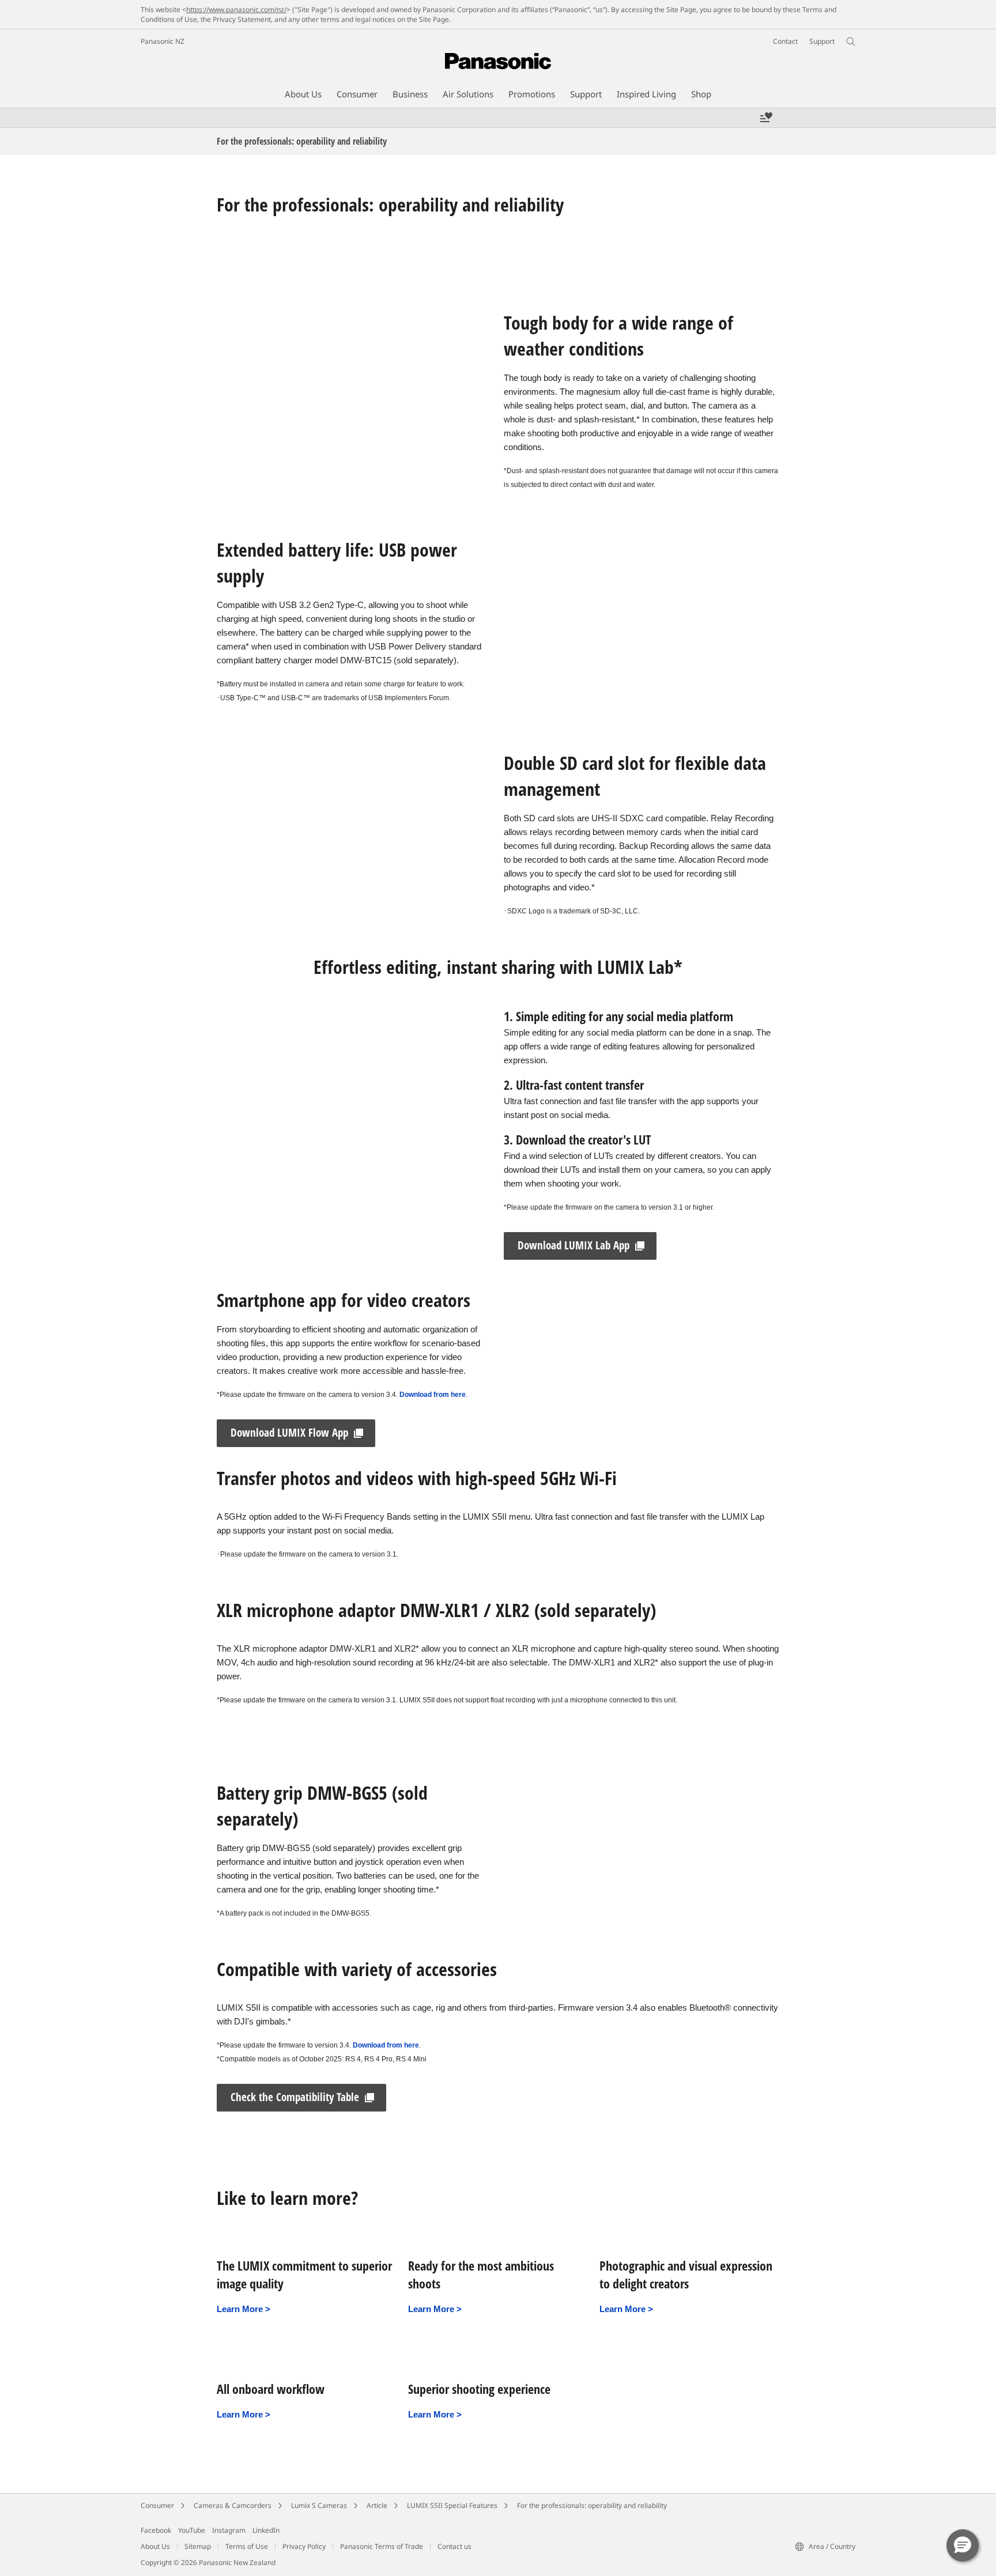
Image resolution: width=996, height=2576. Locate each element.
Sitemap (198, 2546)
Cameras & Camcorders (233, 2505)
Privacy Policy (304, 2546)
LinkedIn (266, 2530)
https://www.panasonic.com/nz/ (236, 10)
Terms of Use (247, 2546)
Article (377, 2505)
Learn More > (244, 2309)
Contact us (454, 2546)
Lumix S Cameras (319, 2505)
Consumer (157, 2505)
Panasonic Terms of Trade (382, 2546)
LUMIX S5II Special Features (452, 2505)
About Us (155, 2546)
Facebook (156, 2530)
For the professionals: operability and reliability (592, 2505)
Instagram (229, 2530)
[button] (963, 2545)
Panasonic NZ (163, 41)
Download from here (433, 1395)
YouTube (192, 2530)
